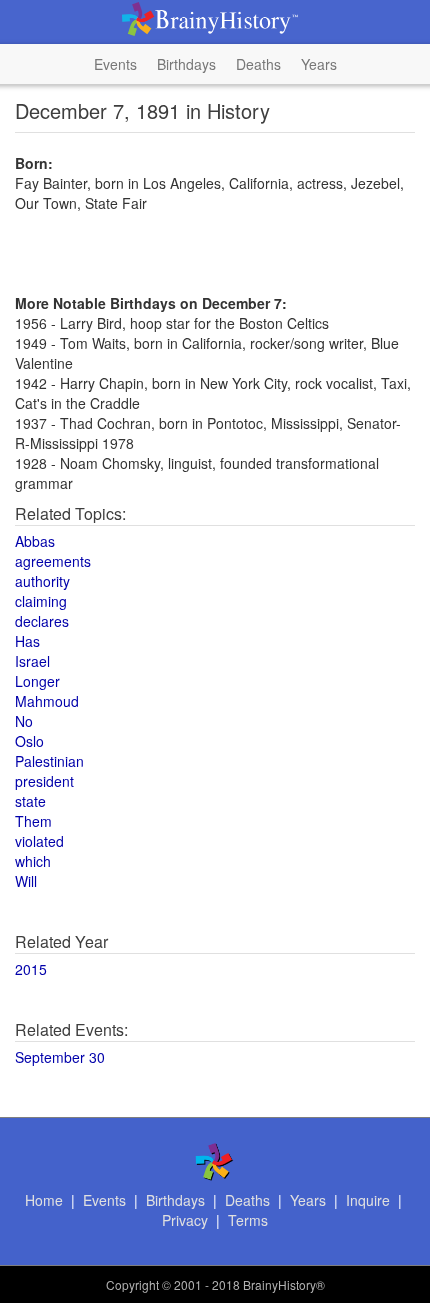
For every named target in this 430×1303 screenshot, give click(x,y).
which (33, 861)
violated (39, 841)
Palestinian (49, 761)
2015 (31, 969)
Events (115, 64)
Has (27, 641)
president (44, 781)
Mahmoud (47, 701)
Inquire (368, 1200)
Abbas (35, 541)
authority (42, 581)
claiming (41, 601)
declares (42, 621)
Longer (37, 681)
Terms (248, 1220)
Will (26, 881)
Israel (32, 661)
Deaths (258, 64)
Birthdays (186, 64)
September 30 (60, 1057)
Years (319, 64)
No (24, 721)
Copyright (132, 1284)
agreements (53, 561)
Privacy (185, 1220)
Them (33, 821)
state (30, 801)
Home (44, 1200)
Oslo (29, 741)
